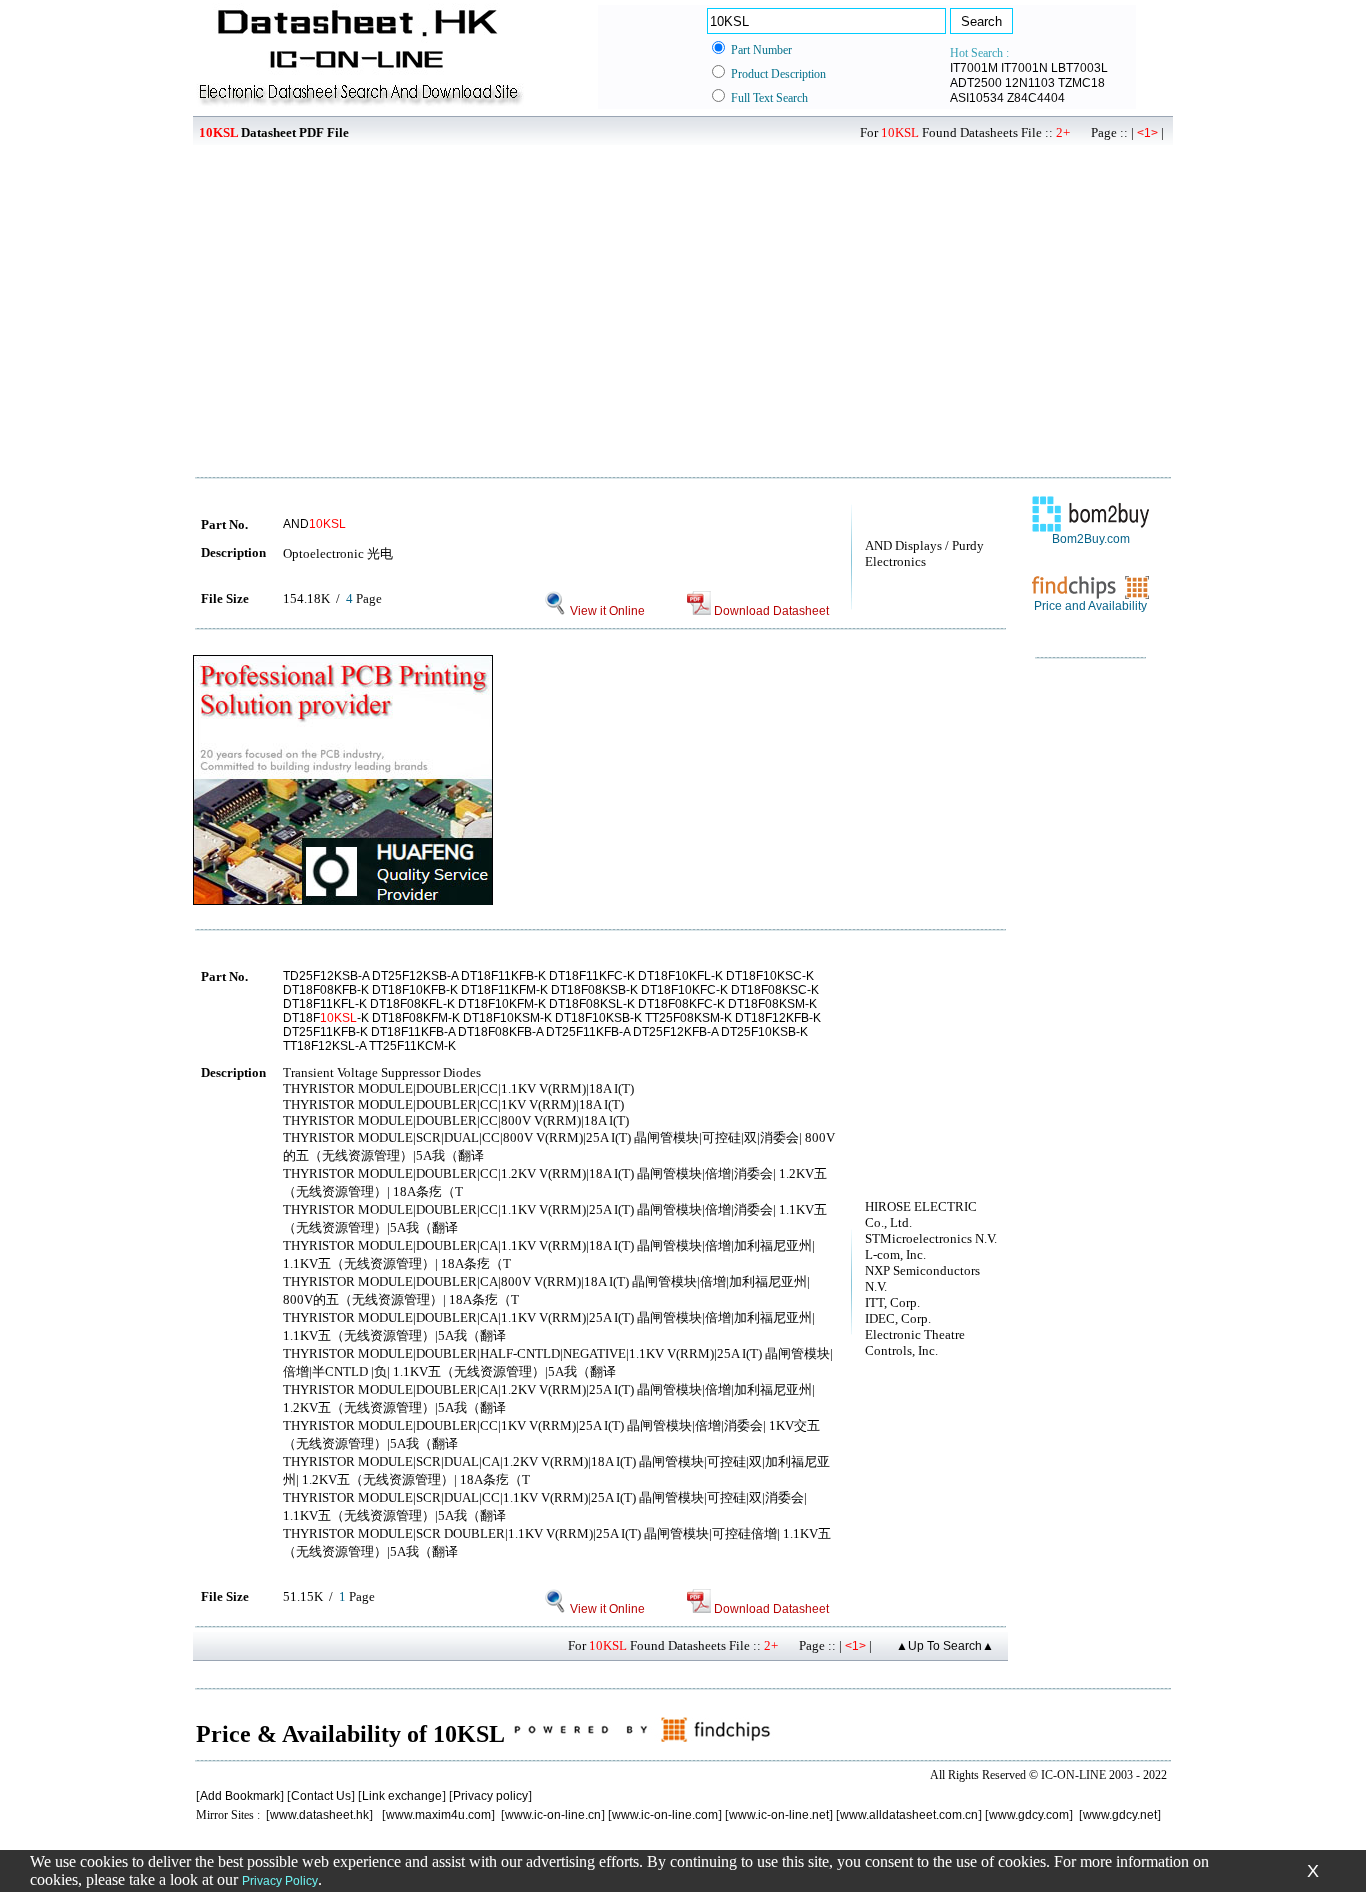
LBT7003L (1079, 68)
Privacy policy (490, 1796)
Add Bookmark (240, 1796)
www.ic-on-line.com (665, 1815)
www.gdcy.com (1029, 1815)
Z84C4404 (1036, 98)
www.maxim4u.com (438, 1815)
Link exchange (402, 1796)
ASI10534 (977, 98)
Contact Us (321, 1796)
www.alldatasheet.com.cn (909, 1815)
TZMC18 (1081, 83)
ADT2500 (976, 83)
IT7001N (1024, 68)
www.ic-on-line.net (779, 1815)
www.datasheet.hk (319, 1815)
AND (314, 524)
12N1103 (1030, 83)
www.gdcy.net (1120, 1815)
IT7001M (974, 68)
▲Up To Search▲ (945, 1646)
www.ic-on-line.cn (553, 1815)
